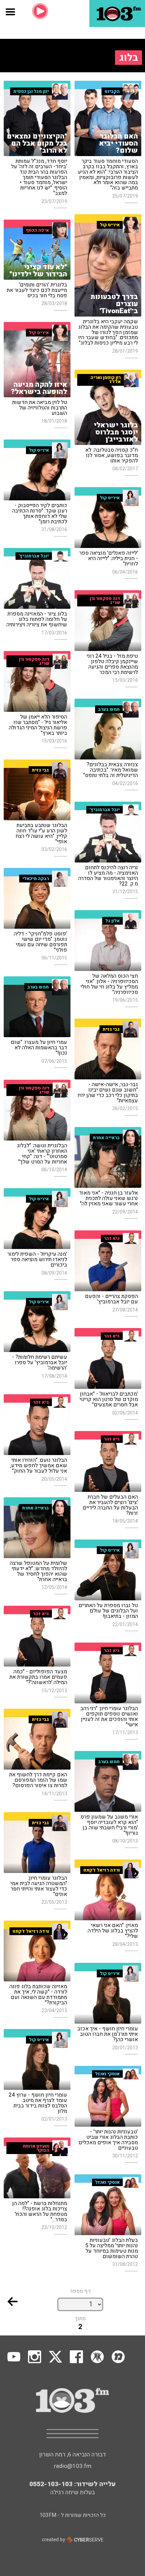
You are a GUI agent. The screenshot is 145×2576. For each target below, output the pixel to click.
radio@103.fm (73, 2466)
